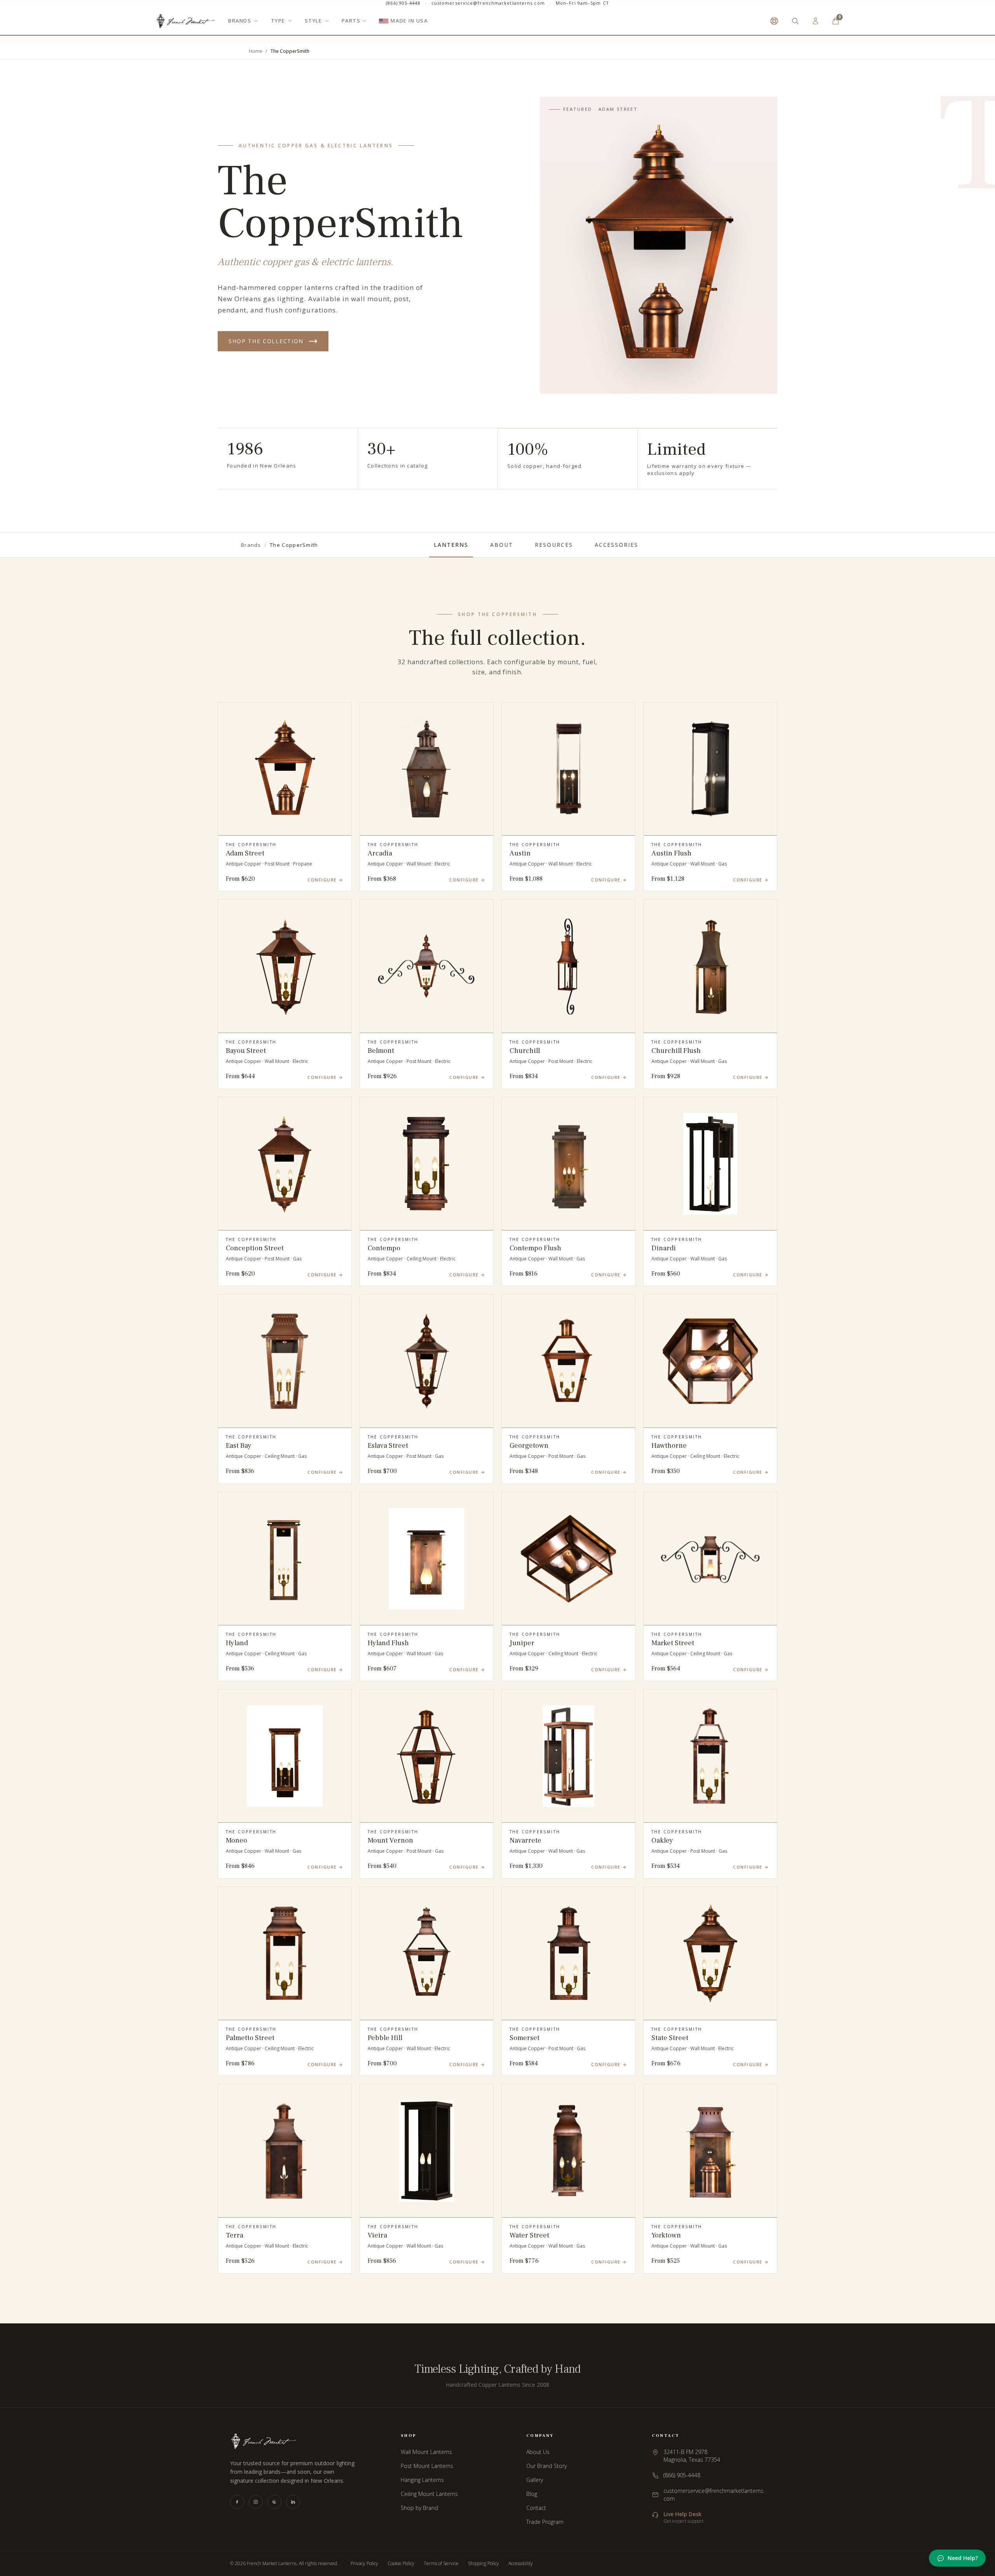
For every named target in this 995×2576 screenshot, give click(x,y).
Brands (251, 545)
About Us (538, 2452)
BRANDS (240, 27)
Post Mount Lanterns (427, 2466)
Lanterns (451, 545)
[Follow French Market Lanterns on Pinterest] (274, 2502)
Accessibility (521, 2564)
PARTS (351, 27)
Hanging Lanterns (422, 2480)
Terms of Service (441, 2564)
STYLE (313, 27)
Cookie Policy (401, 2564)
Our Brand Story (546, 2466)
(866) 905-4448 (403, 6)
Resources (554, 545)
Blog (532, 2494)
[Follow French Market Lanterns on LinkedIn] (293, 2502)
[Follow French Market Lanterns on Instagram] (256, 2502)
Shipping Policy (484, 2564)
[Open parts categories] (364, 27)
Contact (536, 2508)
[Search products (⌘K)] (795, 27)
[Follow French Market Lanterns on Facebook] (237, 2502)
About (502, 545)
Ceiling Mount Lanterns (429, 2494)
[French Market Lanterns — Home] (186, 27)
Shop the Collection (266, 341)
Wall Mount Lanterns (426, 2452)
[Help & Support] (774, 27)
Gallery (535, 2480)
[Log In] (815, 27)
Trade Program (545, 2522)
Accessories (617, 545)
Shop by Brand (419, 2508)
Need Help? (963, 2558)
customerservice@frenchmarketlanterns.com (488, 6)
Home (256, 51)
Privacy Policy (364, 2564)
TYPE (278, 27)
